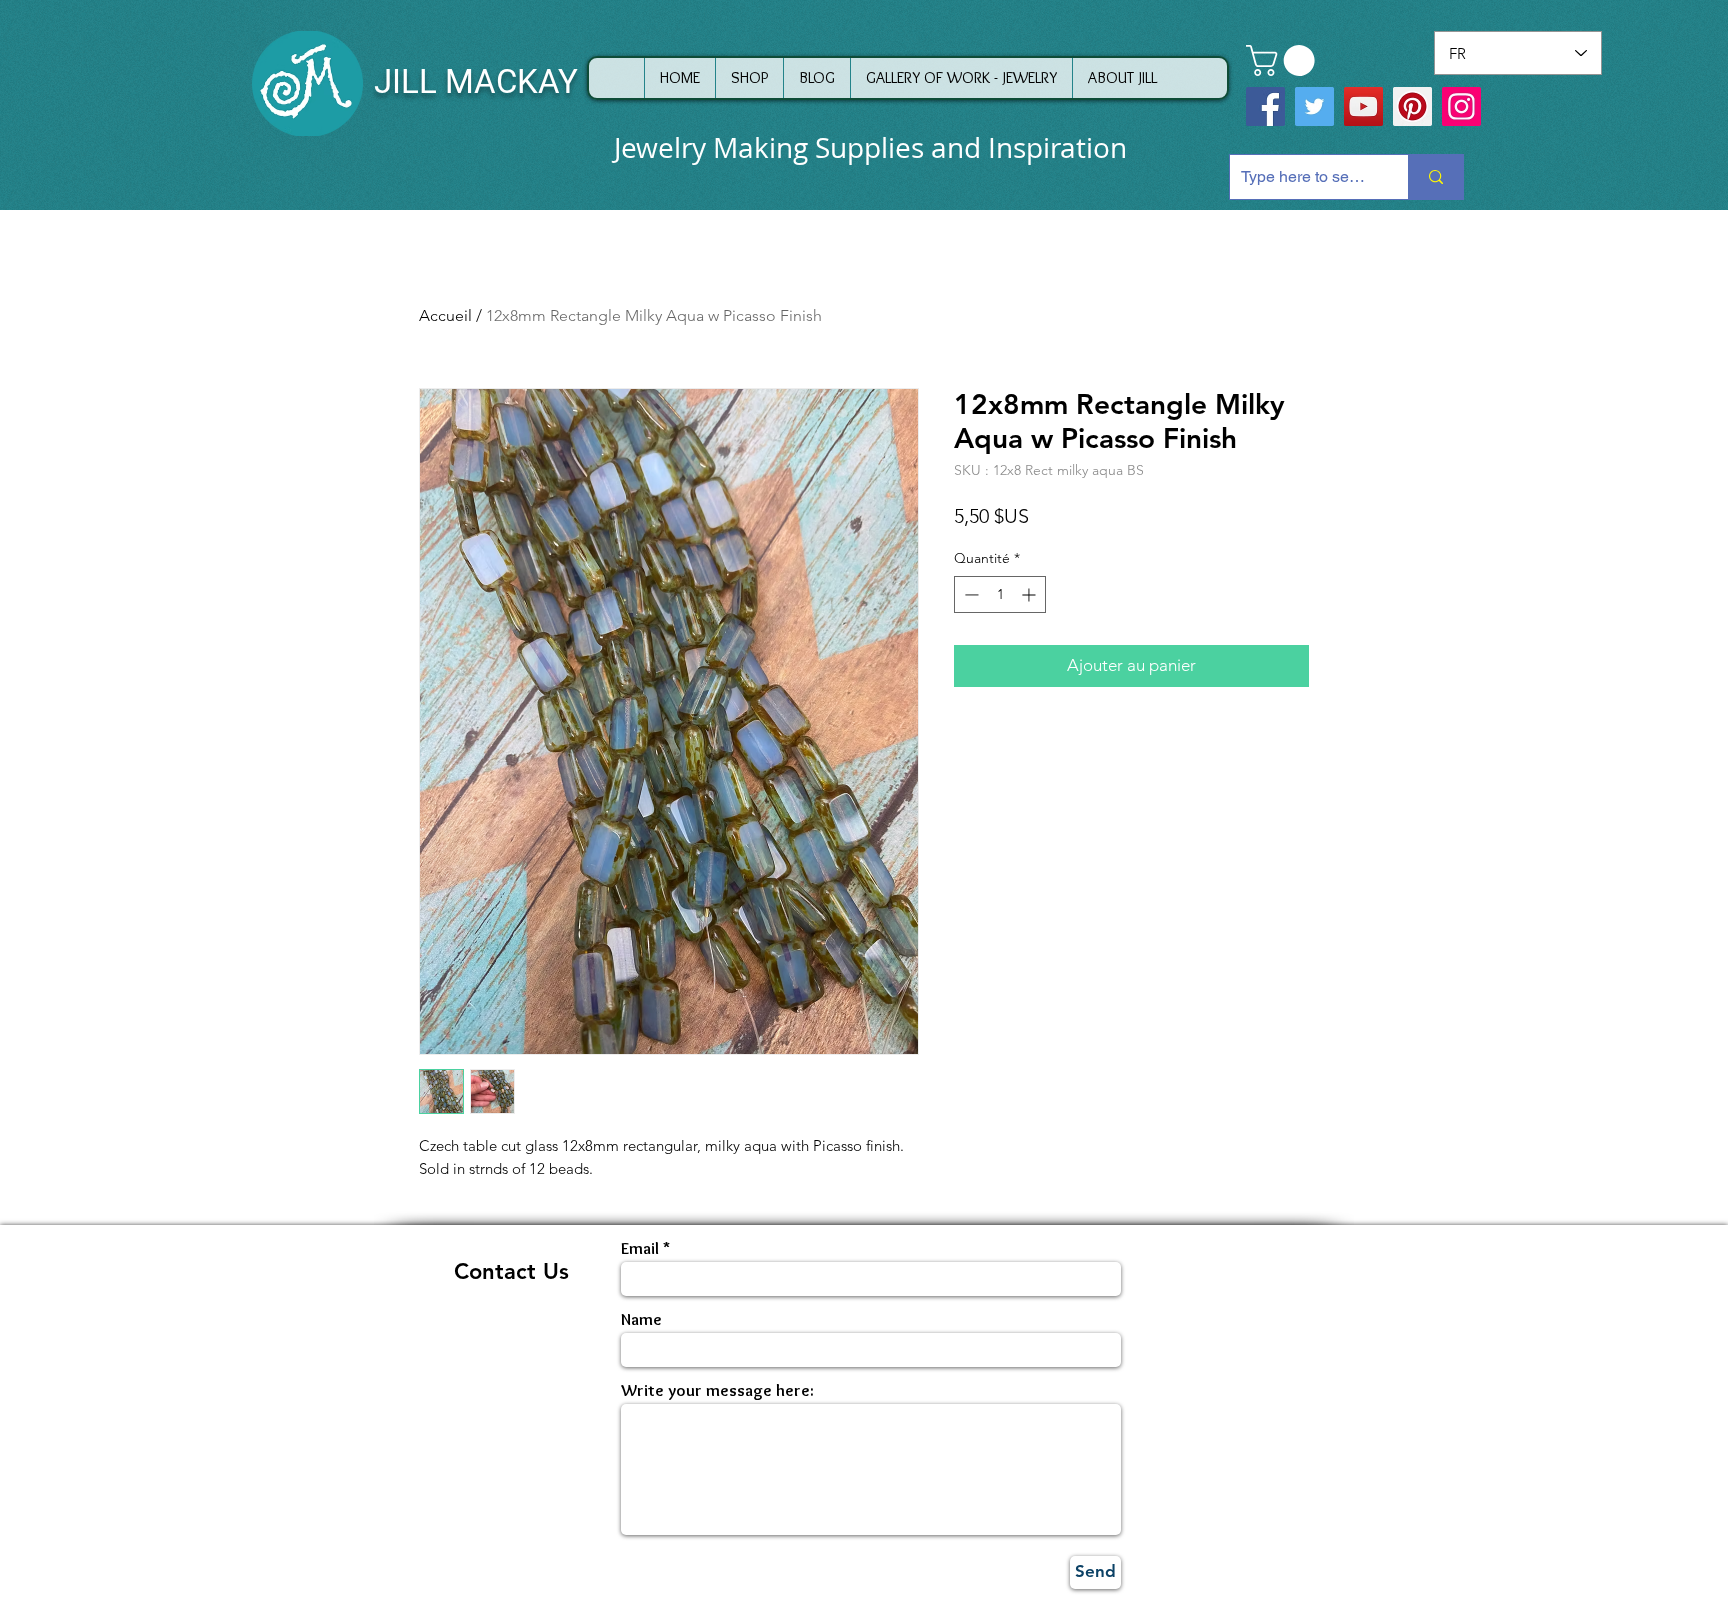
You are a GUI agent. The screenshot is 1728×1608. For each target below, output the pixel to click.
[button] (1284, 60)
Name (641, 1319)
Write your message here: (717, 1390)
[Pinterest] (1412, 106)
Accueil (445, 315)
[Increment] (1030, 594)
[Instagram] (1461, 106)
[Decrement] (969, 594)
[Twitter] (1314, 106)
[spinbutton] (1000, 594)
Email (640, 1248)
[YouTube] (1363, 106)
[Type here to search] (1435, 177)
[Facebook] (1265, 106)
